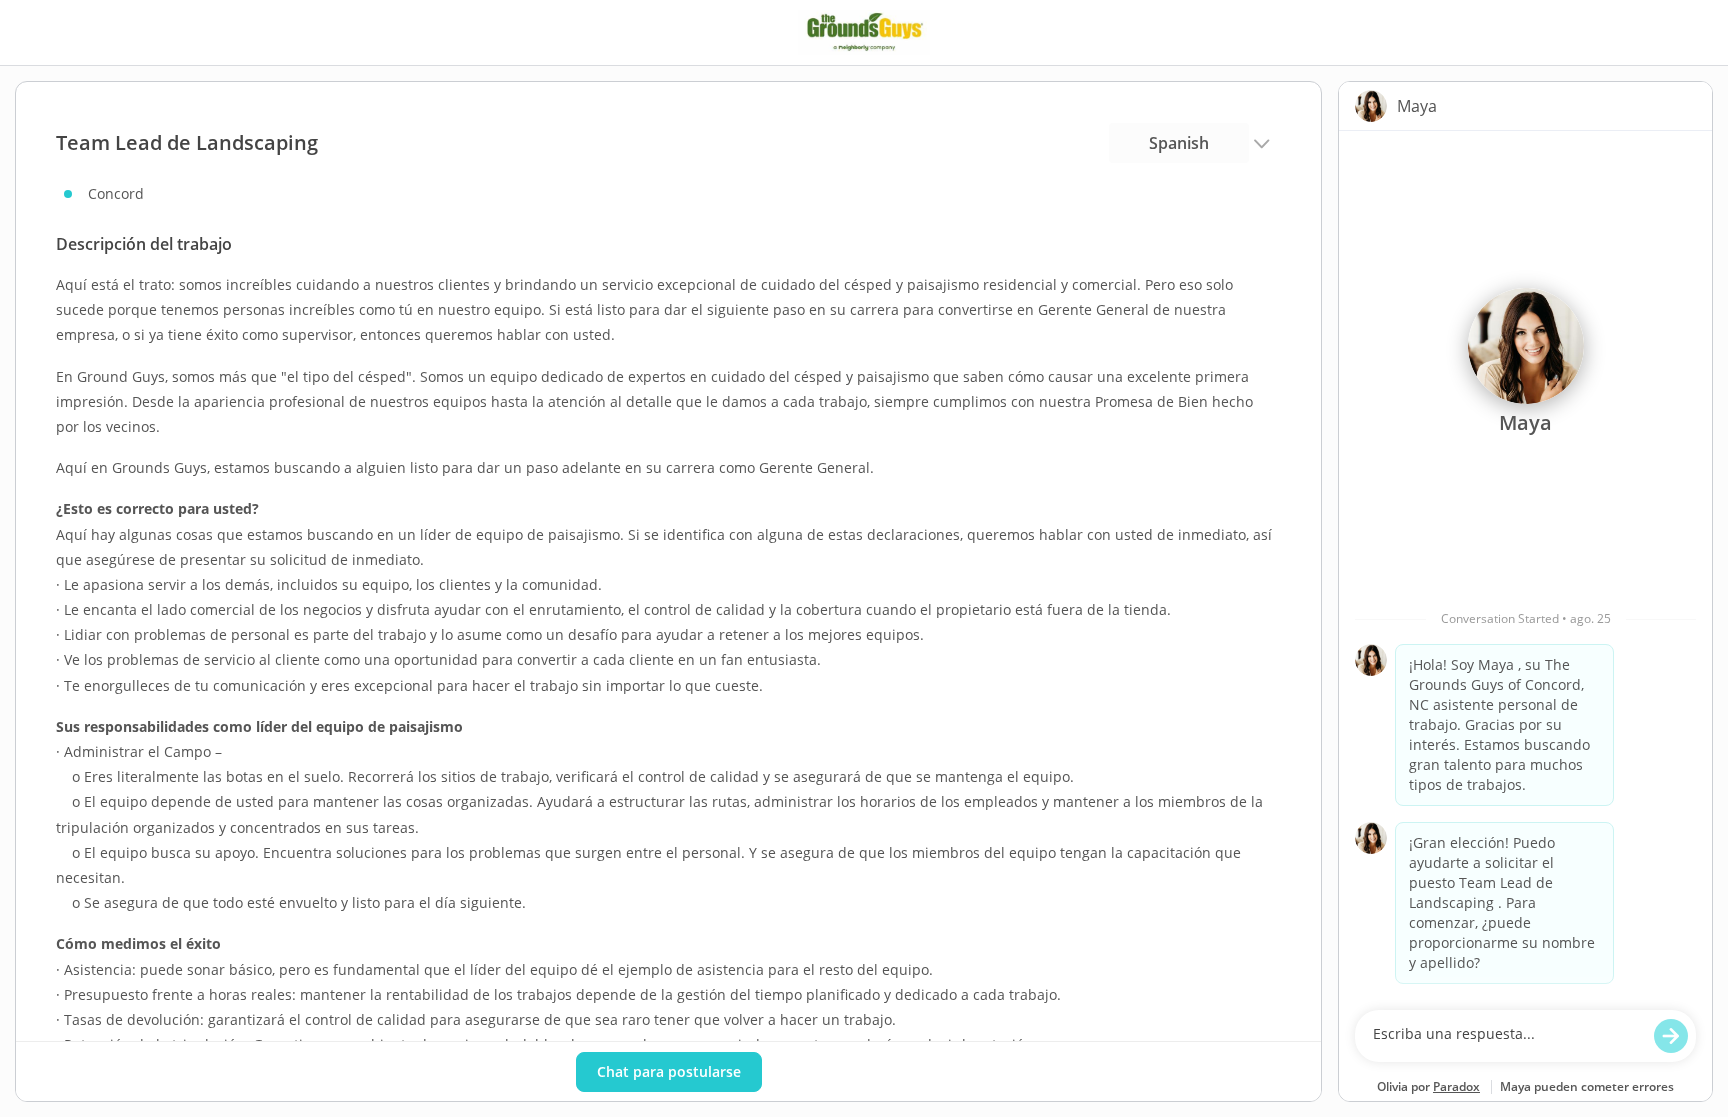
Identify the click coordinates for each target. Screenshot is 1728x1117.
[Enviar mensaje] (1671, 1036)
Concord (116, 193)
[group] (1525, 565)
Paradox (1456, 1086)
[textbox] (1506, 1036)
